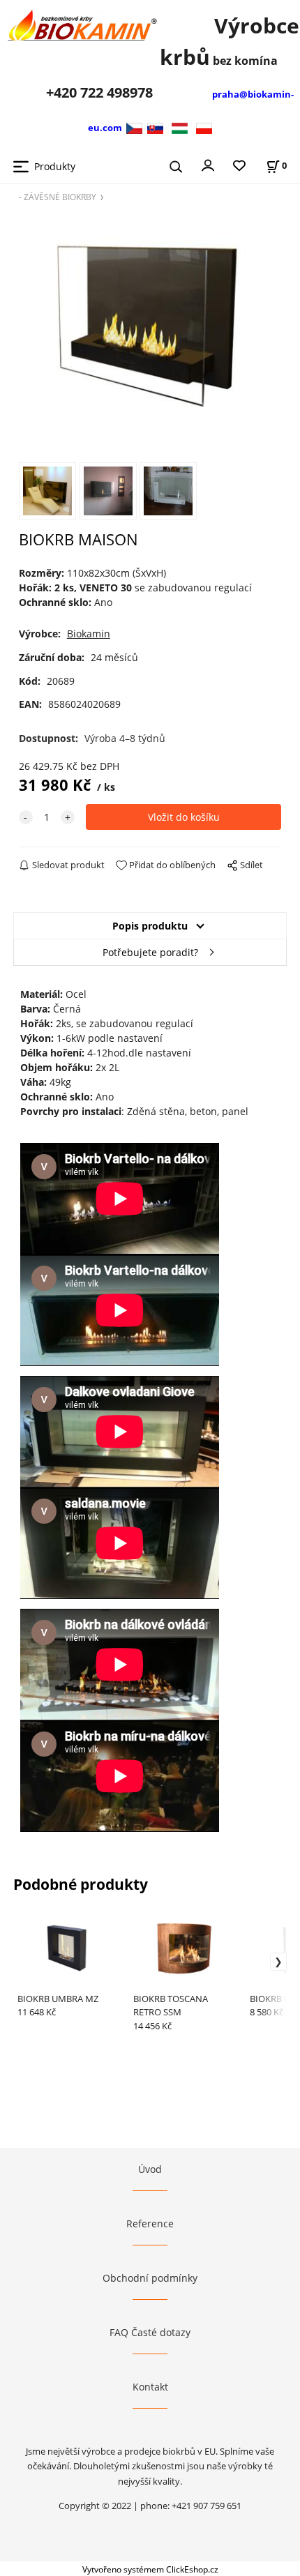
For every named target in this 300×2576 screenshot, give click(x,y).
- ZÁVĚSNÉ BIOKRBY (58, 197)
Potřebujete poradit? (150, 952)
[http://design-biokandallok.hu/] (180, 127)
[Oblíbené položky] (239, 166)
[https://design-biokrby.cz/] (136, 127)
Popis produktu (150, 926)
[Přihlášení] (208, 165)
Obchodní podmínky (150, 2278)
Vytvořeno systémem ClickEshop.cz (150, 2569)
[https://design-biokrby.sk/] (155, 127)
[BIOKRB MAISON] (150, 331)
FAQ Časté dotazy (150, 2332)
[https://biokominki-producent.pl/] (204, 127)
